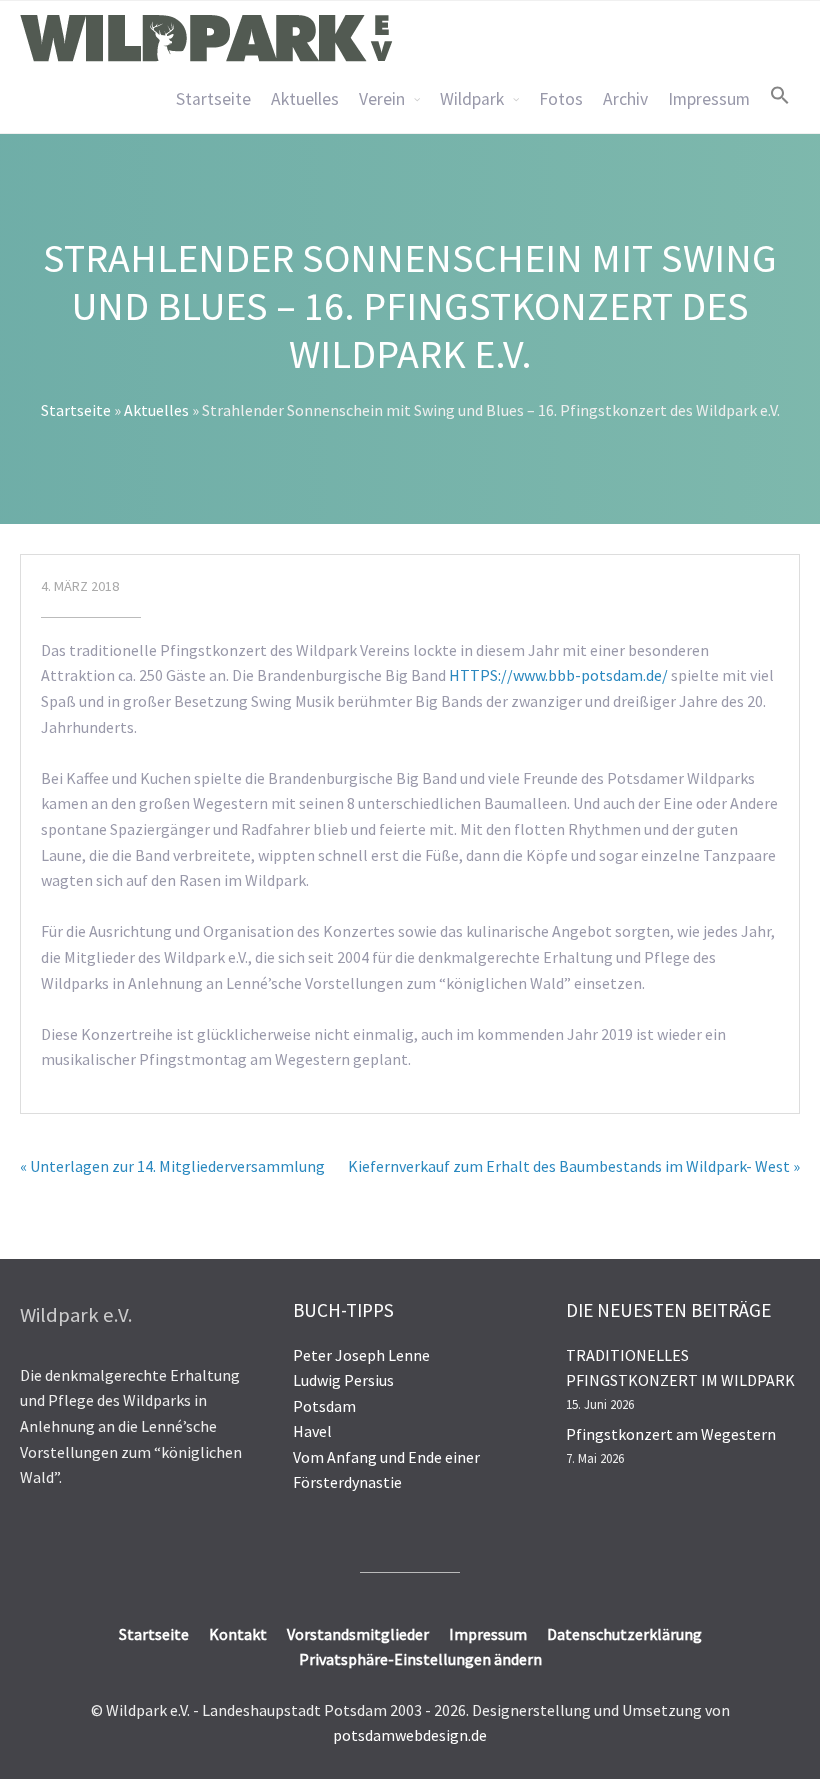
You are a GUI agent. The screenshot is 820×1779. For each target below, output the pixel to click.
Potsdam (324, 1406)
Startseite (213, 99)
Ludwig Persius (343, 1380)
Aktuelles (305, 99)
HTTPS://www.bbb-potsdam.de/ (558, 675)
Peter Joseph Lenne (361, 1355)
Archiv (625, 99)
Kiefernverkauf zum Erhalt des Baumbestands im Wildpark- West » (574, 1166)
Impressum (709, 99)
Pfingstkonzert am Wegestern (671, 1434)
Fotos (561, 99)
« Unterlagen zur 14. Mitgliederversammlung (172, 1166)
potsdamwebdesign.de (410, 1735)
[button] (780, 95)
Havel (312, 1431)
